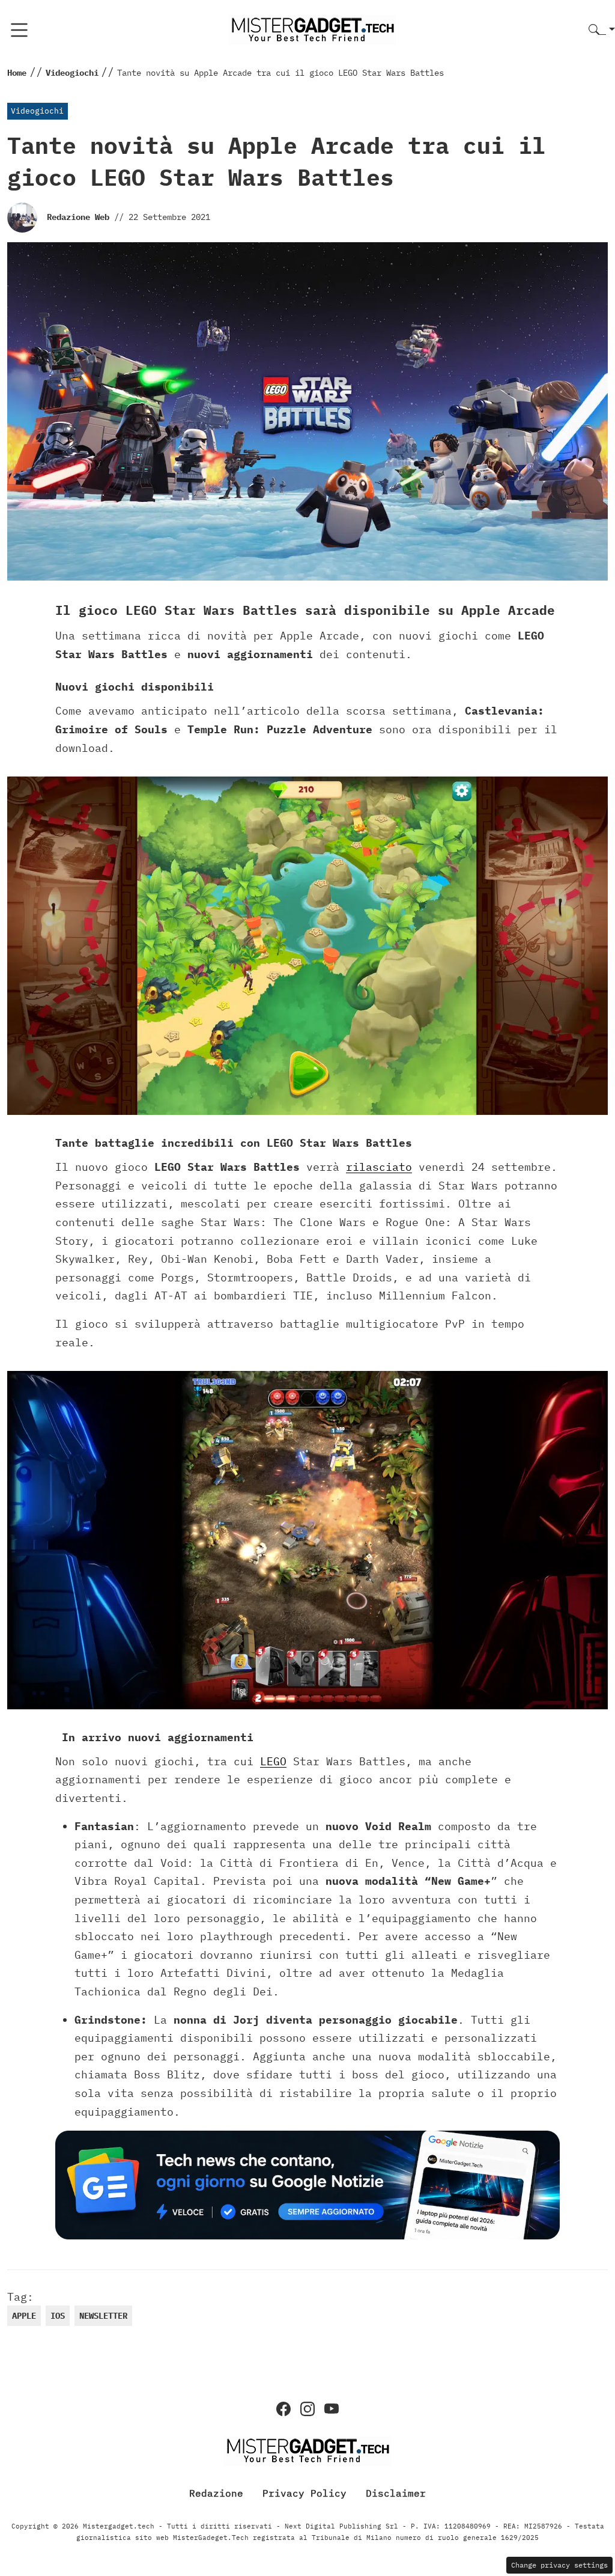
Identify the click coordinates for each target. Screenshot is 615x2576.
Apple (24, 2316)
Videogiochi (37, 111)
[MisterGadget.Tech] (312, 29)
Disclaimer (396, 2493)
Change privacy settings (559, 2565)
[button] (602, 30)
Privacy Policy (304, 2493)
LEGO (273, 1761)
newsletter (103, 2316)
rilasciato (379, 1167)
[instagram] (307, 2409)
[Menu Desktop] (19, 30)
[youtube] (332, 2409)
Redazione (216, 2493)
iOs (58, 2316)
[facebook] (283, 2409)
